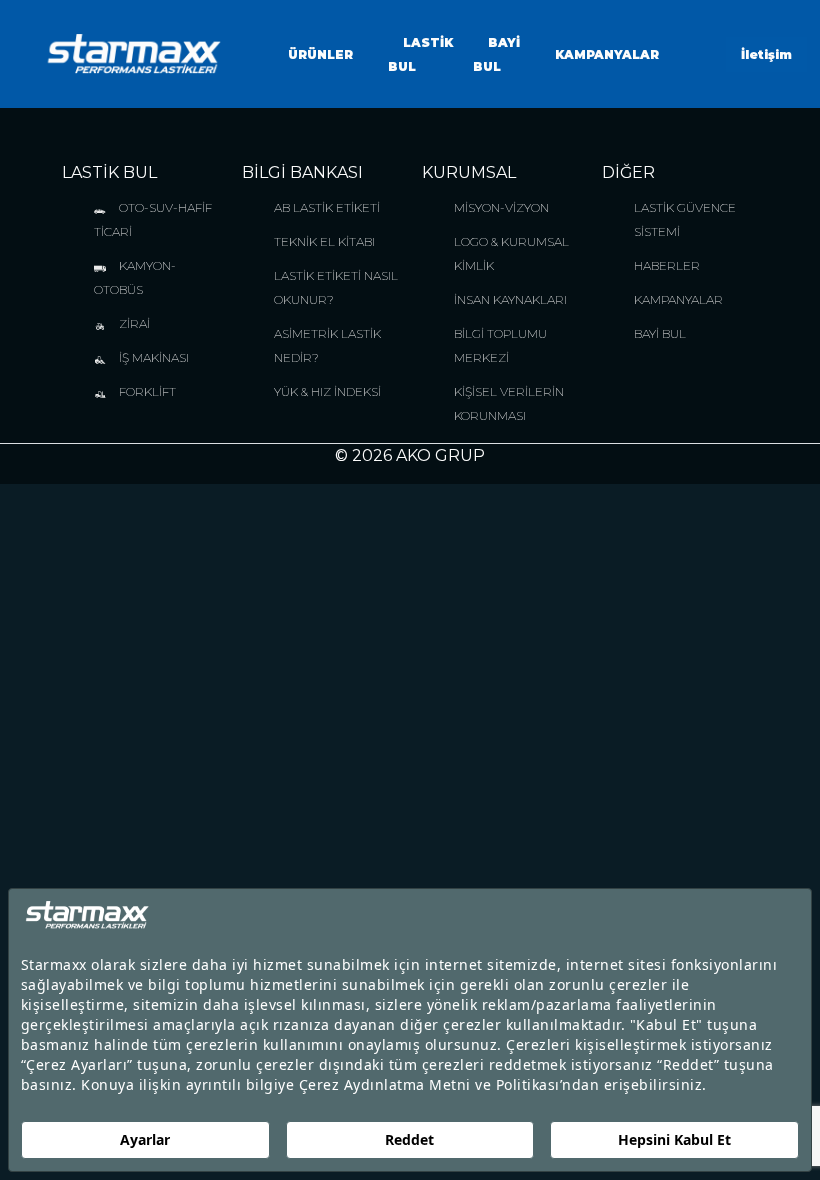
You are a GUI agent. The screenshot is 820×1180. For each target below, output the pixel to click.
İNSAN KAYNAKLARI (510, 299)
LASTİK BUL (109, 172)
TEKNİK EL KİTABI (324, 241)
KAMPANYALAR (607, 54)
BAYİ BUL (660, 333)
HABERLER (667, 265)
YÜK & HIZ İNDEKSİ (327, 391)
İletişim (766, 54)
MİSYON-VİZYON (501, 207)
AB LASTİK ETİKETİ (327, 207)
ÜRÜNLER (320, 54)
